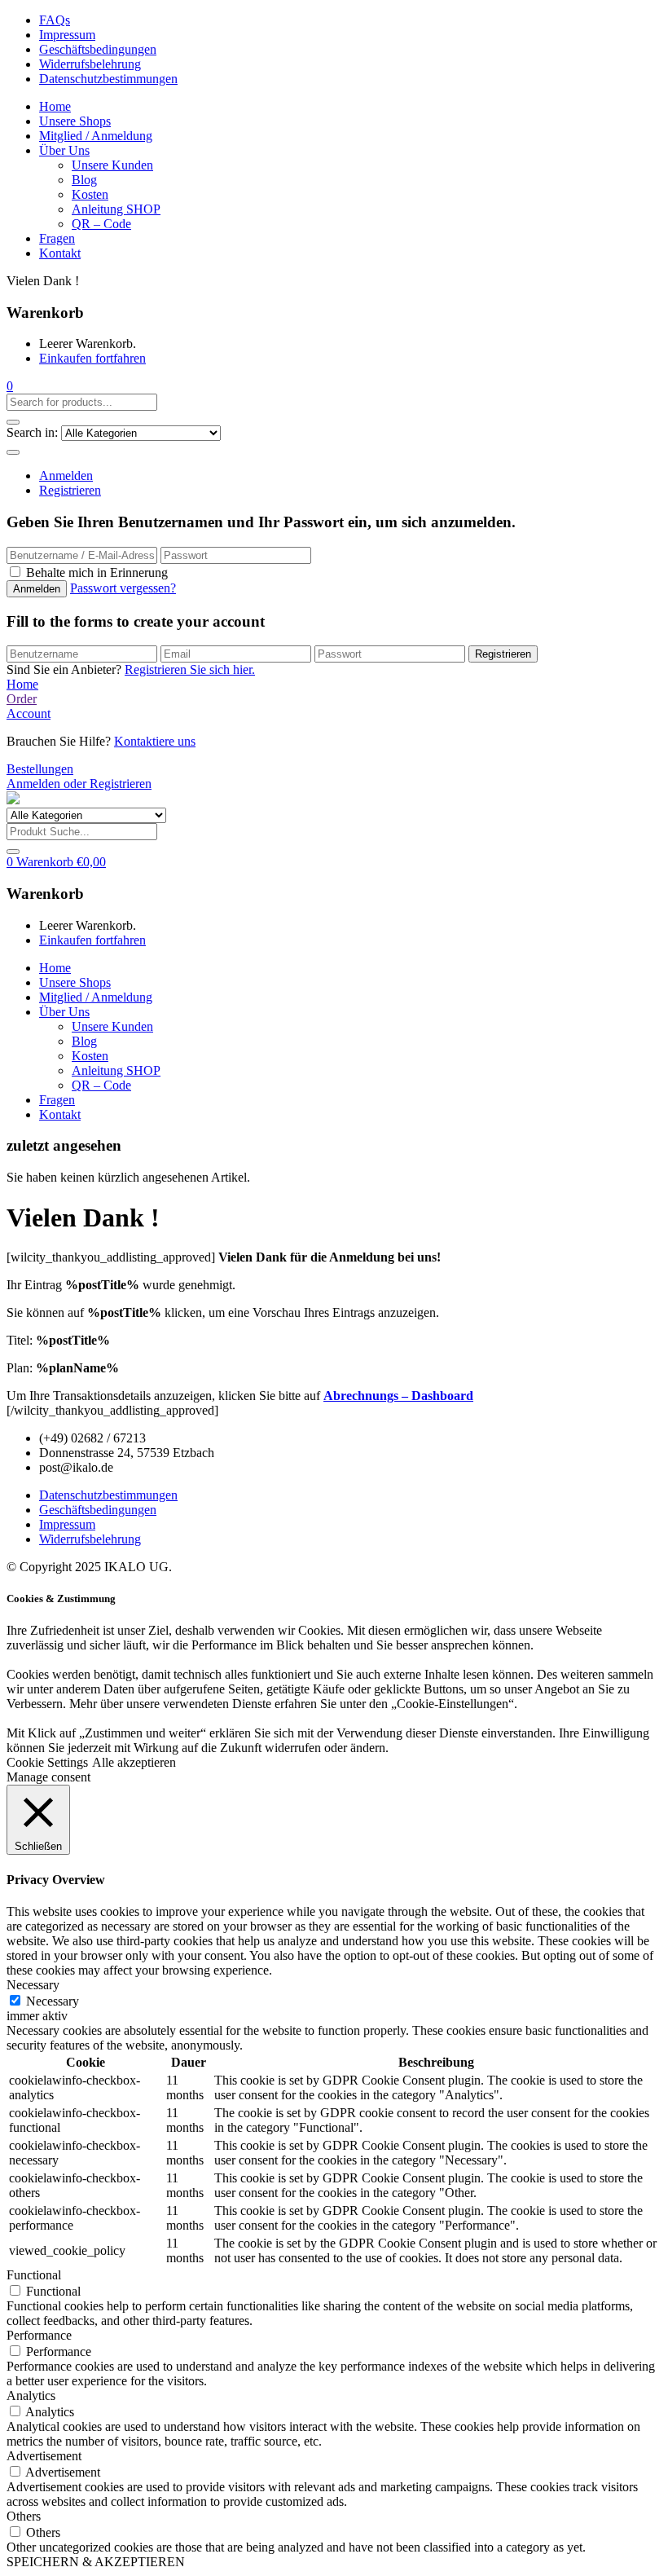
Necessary (53, 2001)
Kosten (90, 194)
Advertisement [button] (44, 2456)
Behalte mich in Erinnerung (97, 572)
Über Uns (64, 150)
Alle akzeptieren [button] (134, 1762)
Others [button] (24, 2516)
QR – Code (101, 224)
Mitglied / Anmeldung (96, 136)
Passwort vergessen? (123, 588)
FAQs (55, 20)
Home (55, 106)
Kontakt (60, 253)
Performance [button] (39, 2335)
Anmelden (66, 476)
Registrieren (70, 490)
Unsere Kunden (112, 165)
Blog (84, 180)
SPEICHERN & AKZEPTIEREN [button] (96, 2562)
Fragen (57, 238)
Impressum (67, 35)
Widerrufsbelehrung (90, 64)
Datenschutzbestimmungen (108, 79)
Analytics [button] (31, 2395)
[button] (10, 386)
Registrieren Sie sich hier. (190, 669)
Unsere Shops (75, 121)
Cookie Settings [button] (47, 1762)
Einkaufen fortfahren (92, 358)
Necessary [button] (33, 1985)
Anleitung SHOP (116, 209)
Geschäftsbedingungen (98, 49)
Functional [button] (34, 2275)
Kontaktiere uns (155, 741)
